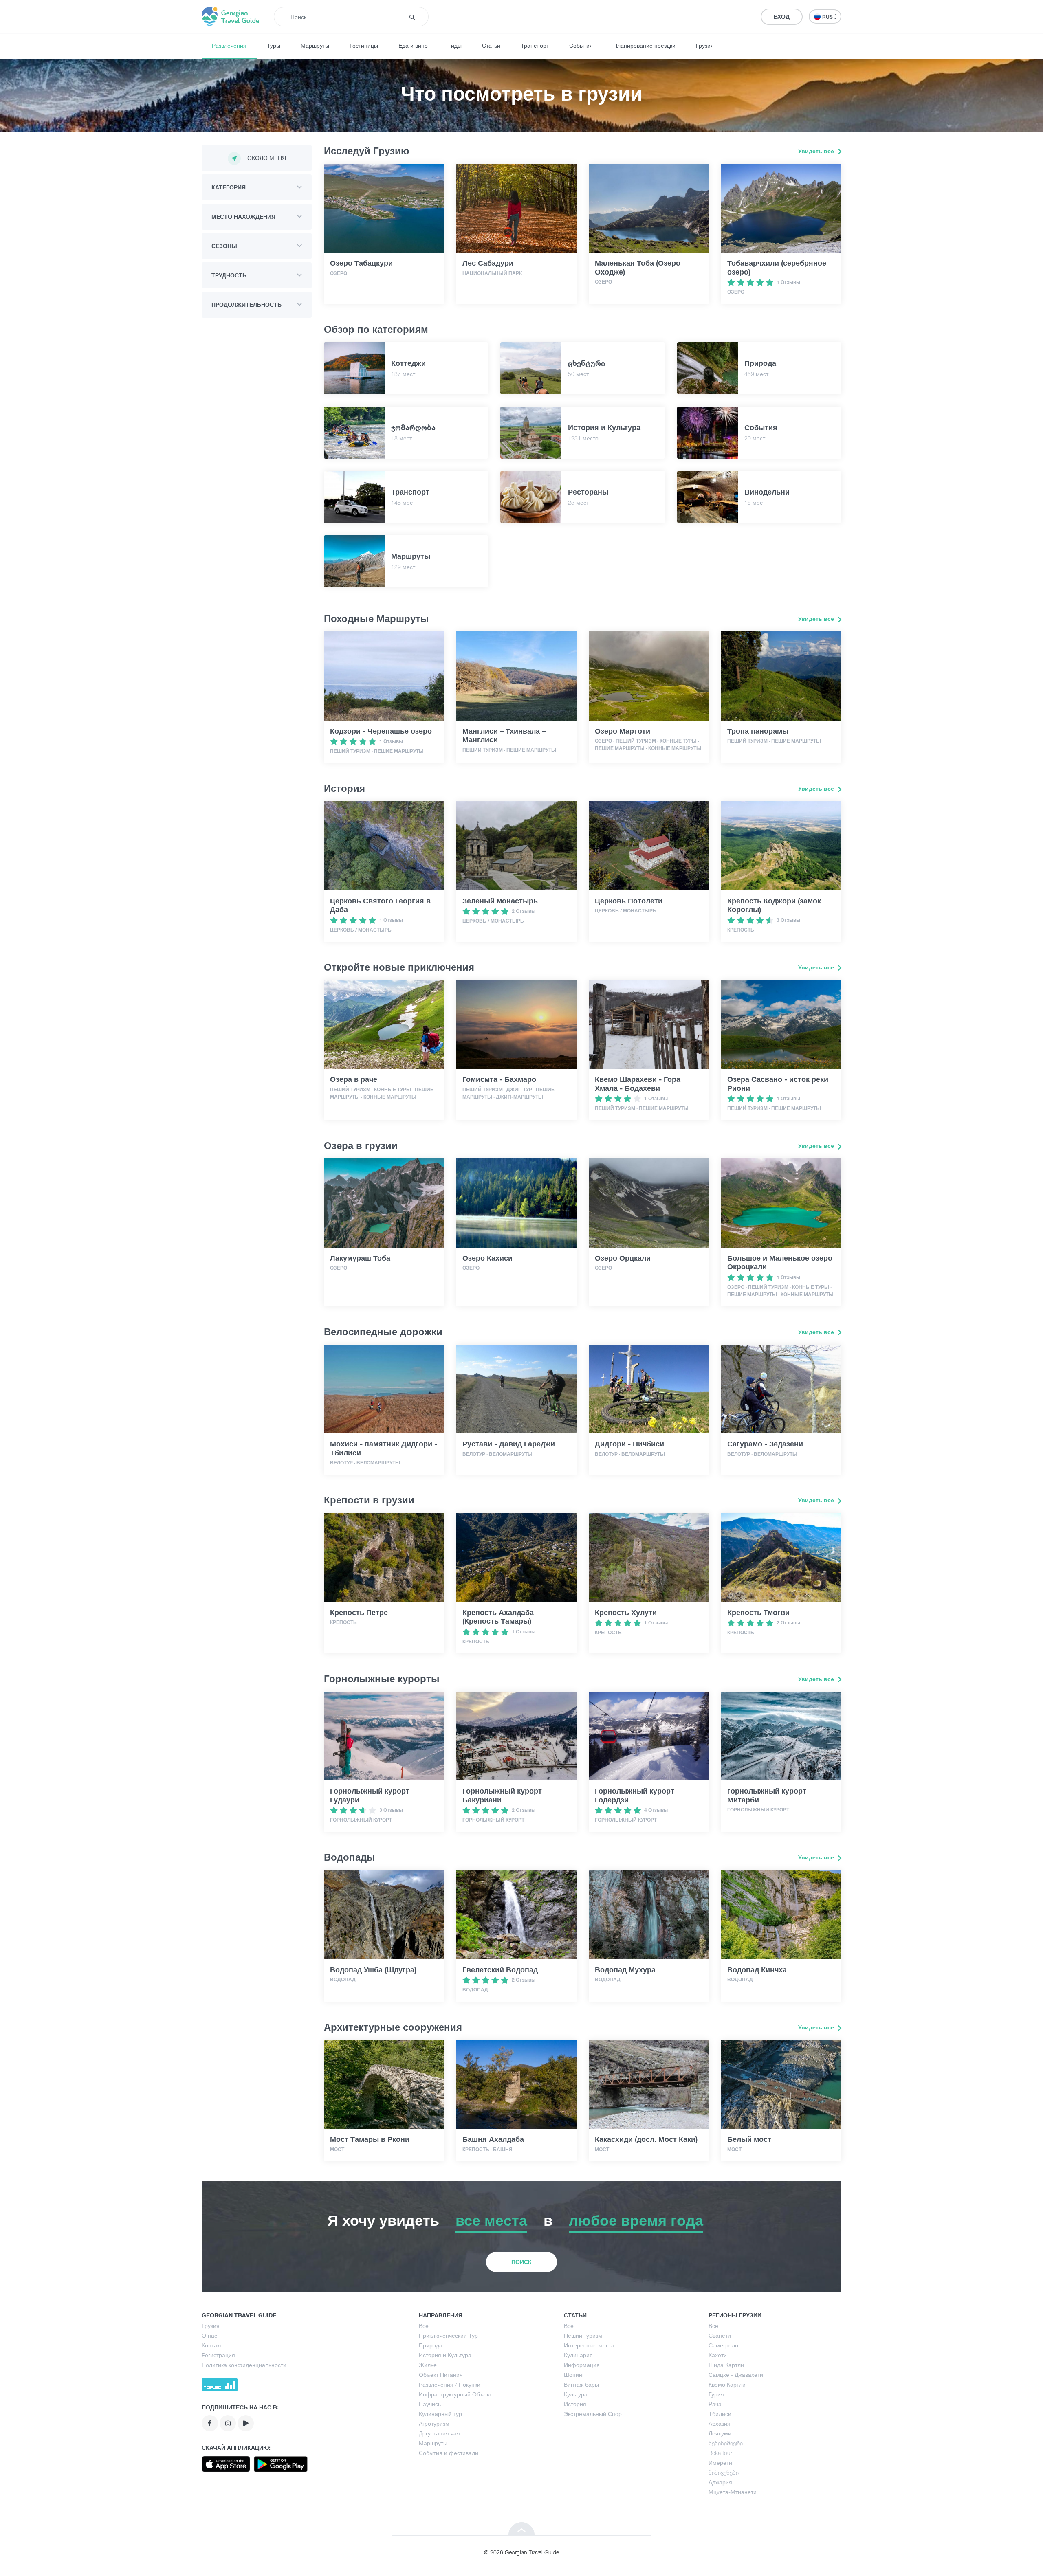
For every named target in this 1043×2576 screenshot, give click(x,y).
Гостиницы (364, 45)
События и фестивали (449, 2453)
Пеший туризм (583, 2335)
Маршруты (315, 45)
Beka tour (720, 2453)
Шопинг (574, 2375)
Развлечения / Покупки (450, 2384)
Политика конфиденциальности (244, 2365)
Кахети (718, 2355)
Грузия (705, 45)
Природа (431, 2345)
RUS (828, 17)
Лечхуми (720, 2433)
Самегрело (723, 2345)
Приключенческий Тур (448, 2335)
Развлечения (229, 45)
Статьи (491, 45)
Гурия (716, 2394)
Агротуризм (434, 2423)
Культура (576, 2394)
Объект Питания (441, 2375)
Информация (582, 2365)
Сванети (720, 2335)
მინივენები (724, 2472)
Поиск (521, 2262)
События (581, 45)
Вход (782, 16)
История (575, 2404)
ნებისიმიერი (726, 2443)
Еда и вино (413, 45)
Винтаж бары (581, 2384)
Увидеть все (817, 151)
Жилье (428, 2365)
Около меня (267, 158)
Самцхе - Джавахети (736, 2375)
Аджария (720, 2482)
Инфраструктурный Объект (455, 2394)
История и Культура (445, 2355)
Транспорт (535, 45)
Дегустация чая (439, 2433)
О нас (209, 2335)
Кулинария (578, 2355)
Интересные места (589, 2345)
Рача (715, 2404)
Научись (430, 2404)
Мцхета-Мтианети (733, 2492)
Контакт (212, 2345)
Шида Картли (726, 2365)
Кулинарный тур (440, 2414)
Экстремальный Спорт (594, 2414)
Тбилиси (720, 2414)
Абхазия (720, 2423)
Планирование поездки (644, 45)
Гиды (455, 45)
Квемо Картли (727, 2384)
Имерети (720, 2463)
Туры (274, 45)
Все (424, 2326)
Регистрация (218, 2355)
